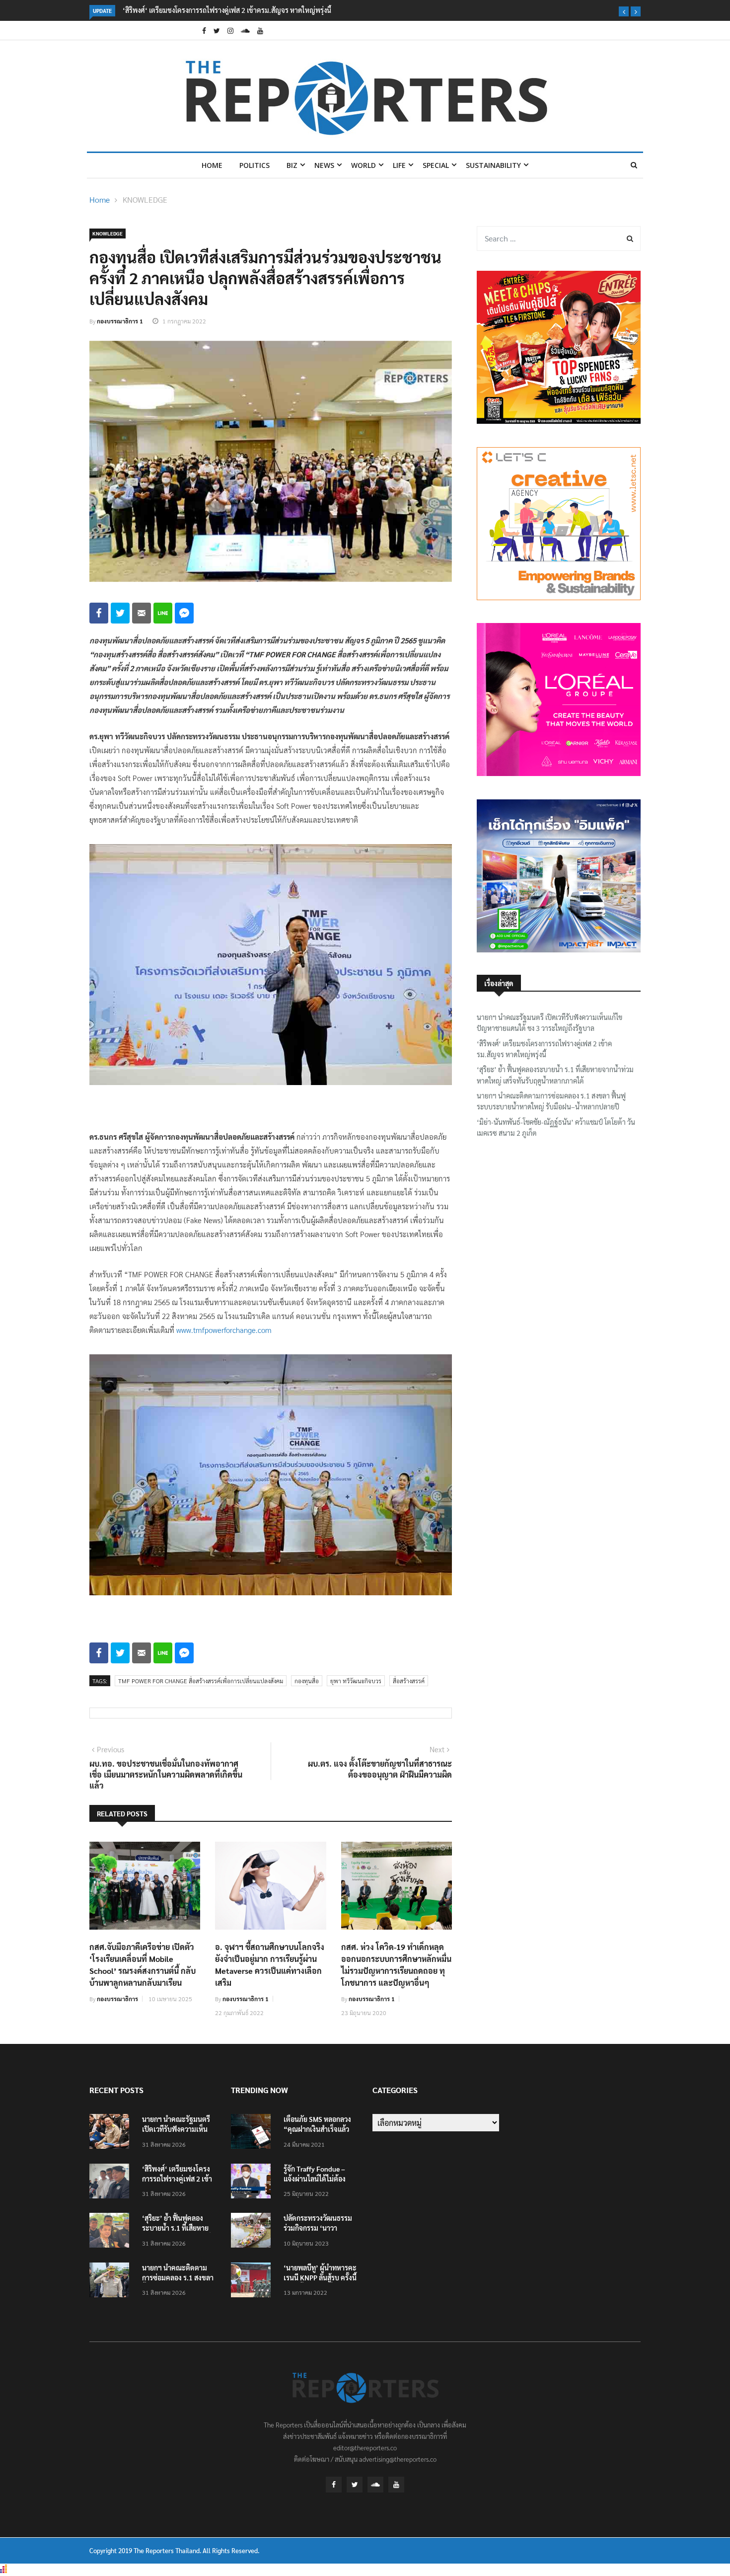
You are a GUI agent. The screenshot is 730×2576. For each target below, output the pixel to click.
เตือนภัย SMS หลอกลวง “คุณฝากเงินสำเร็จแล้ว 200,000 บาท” (317, 2129)
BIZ (292, 165)
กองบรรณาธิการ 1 (120, 321)
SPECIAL (436, 165)
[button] (624, 11)
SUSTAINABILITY (493, 165)
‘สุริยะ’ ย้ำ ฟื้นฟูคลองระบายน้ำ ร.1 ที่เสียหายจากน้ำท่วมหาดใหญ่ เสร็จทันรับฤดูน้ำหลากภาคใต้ (300, 10)
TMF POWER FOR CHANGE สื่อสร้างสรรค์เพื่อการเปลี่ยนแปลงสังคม (201, 1681)
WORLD (364, 165)
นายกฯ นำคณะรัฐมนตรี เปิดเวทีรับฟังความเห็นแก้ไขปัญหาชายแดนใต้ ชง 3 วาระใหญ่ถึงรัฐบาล (549, 1022)
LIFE (399, 165)
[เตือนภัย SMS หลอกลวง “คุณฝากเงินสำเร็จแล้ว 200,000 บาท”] (253, 2133)
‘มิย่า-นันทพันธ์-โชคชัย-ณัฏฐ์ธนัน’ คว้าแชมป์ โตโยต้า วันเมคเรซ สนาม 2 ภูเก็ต (556, 1127)
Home (212, 165)
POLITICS (255, 165)
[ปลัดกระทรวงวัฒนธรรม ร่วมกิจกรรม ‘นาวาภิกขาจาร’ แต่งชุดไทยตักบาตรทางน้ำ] (253, 2232)
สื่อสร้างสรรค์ (409, 1681)
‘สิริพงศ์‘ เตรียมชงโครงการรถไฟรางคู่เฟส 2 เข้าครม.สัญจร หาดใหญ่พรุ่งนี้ (544, 1049)
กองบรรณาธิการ (117, 1999)
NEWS (324, 165)
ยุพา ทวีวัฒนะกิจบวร (356, 1681)
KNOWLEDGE (145, 199)
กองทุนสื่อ (307, 1681)
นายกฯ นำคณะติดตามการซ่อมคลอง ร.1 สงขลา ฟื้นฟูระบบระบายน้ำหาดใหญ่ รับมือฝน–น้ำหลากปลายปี (551, 1101)
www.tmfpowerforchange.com (224, 1330)
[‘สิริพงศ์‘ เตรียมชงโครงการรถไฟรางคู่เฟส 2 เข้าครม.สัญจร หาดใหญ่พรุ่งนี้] (112, 2183)
